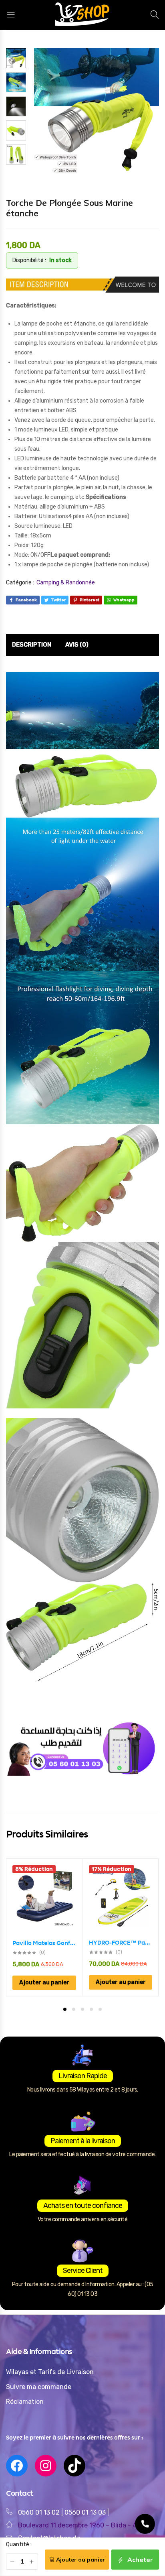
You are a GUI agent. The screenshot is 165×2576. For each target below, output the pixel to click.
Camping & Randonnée (66, 583)
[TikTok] (74, 2466)
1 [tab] (65, 2009)
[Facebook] (17, 2466)
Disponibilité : (29, 260)
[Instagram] (46, 2466)
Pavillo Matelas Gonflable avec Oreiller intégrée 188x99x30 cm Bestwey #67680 (44, 1943)
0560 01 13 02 (39, 2512)
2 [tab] (74, 2009)
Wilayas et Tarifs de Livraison (50, 2372)
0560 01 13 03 (86, 2512)
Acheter (139, 2560)
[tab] (32, 645)
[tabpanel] (44, 1928)
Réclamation (25, 2402)
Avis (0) (77, 645)
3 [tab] (82, 2009)
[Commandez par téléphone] (145, 2524)
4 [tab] (91, 2009)
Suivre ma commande (39, 2387)
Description (32, 645)
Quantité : (19, 2544)
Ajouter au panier (80, 2560)
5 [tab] (100, 2009)
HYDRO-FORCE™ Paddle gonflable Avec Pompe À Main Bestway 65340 (121, 1943)
